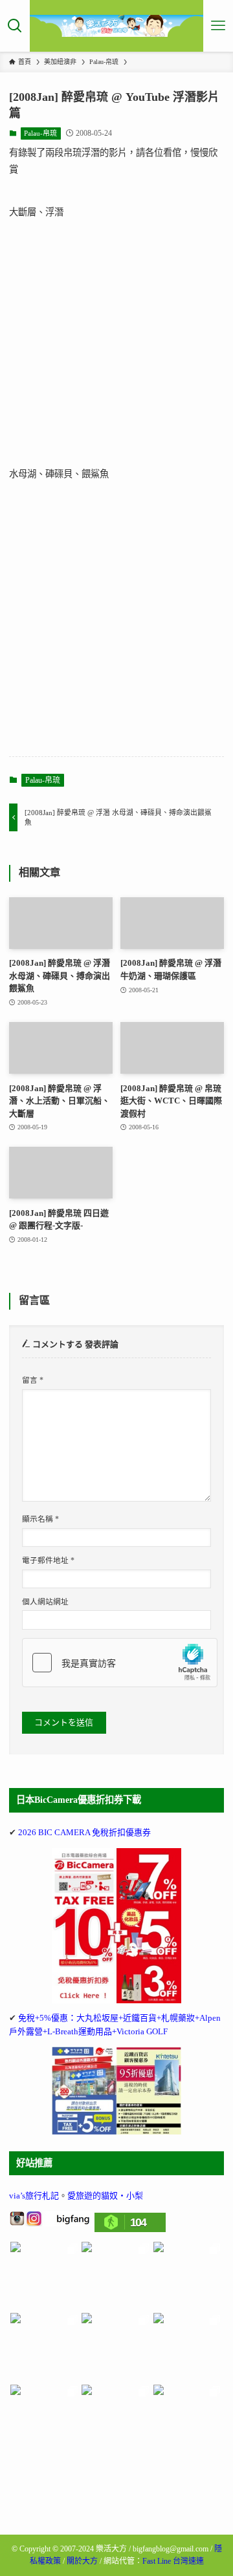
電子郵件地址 (48, 1561)
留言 (33, 1380)
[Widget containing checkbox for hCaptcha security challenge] (120, 1663)
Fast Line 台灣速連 (173, 2561)
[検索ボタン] (15, 26)
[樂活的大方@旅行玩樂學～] (117, 26)
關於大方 (82, 2561)
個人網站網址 (45, 1602)
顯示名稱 (40, 1519)
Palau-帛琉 (40, 133)
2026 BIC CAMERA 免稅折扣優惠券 (84, 1832)
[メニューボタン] (218, 26)
